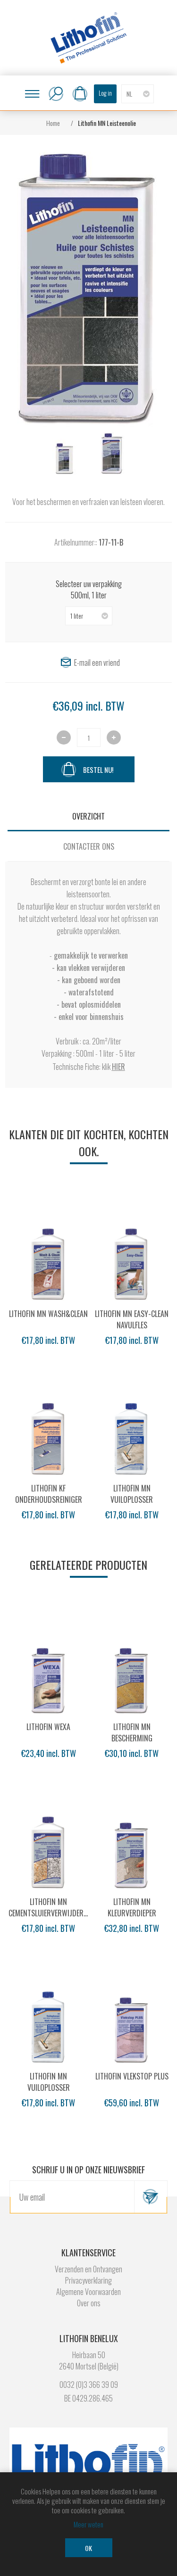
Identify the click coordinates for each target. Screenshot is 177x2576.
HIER (118, 1067)
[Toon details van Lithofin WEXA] (48, 1674)
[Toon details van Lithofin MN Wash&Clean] (48, 1261)
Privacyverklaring (88, 2280)
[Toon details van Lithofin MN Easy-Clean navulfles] (132, 1261)
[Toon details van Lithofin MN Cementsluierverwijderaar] (48, 1849)
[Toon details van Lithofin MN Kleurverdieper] (132, 1849)
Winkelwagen (80, 94)
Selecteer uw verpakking (89, 584)
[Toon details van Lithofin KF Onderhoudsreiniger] (48, 1436)
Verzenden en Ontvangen (88, 2269)
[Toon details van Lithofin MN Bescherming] (132, 1674)
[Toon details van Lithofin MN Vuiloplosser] (132, 1436)
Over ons (89, 2303)
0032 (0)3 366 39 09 (89, 2385)
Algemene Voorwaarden (88, 2292)
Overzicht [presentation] (88, 816)
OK (88, 2548)
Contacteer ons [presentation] (89, 846)
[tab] (88, 816)
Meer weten (88, 2524)
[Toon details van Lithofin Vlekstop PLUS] (132, 2024)
